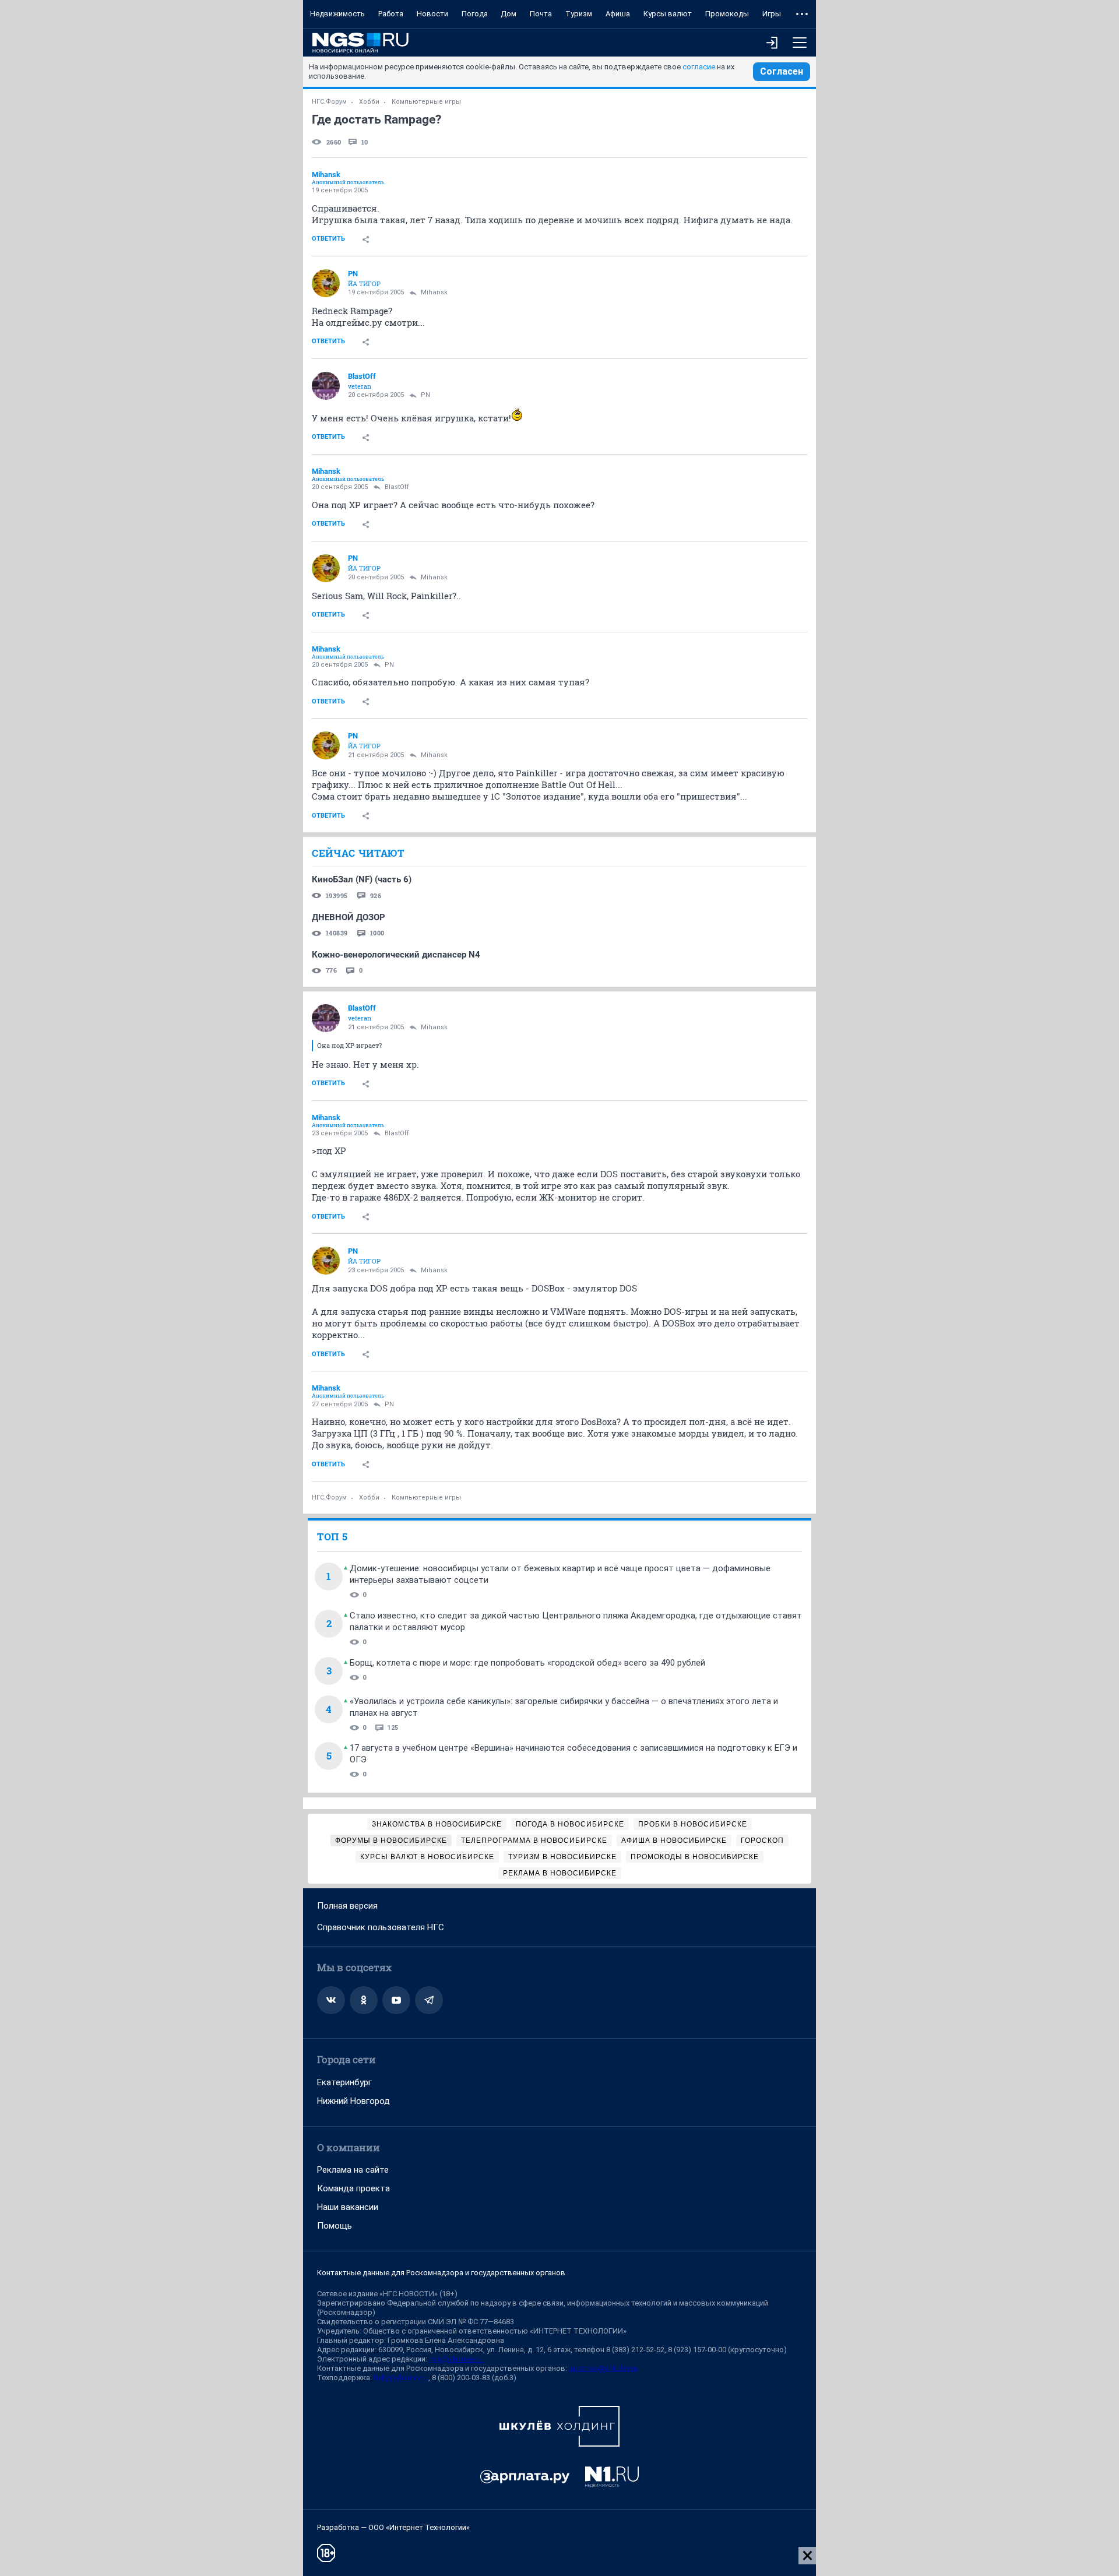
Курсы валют (668, 14)
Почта (541, 14)
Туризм (579, 14)
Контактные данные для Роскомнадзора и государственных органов (441, 2273)
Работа (391, 14)
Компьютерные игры (426, 102)
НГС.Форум (329, 102)
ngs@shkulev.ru (455, 2359)
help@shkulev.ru (401, 2378)
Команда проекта (353, 2188)
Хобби (369, 102)
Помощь (335, 2226)
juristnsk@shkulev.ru (603, 2368)
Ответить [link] (328, 239)
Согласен (782, 71)
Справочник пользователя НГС (381, 1927)
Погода (475, 14)
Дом (509, 14)
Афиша (618, 14)
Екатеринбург (344, 2082)
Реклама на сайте (353, 2170)
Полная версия (347, 1906)
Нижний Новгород (353, 2101)
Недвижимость (337, 14)
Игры (772, 14)
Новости (432, 14)
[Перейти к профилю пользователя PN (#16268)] (326, 283)
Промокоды (727, 14)
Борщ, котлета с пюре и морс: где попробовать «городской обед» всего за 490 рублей (527, 1663)
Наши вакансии (348, 2207)
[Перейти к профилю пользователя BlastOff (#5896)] (326, 386)
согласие (699, 67)
